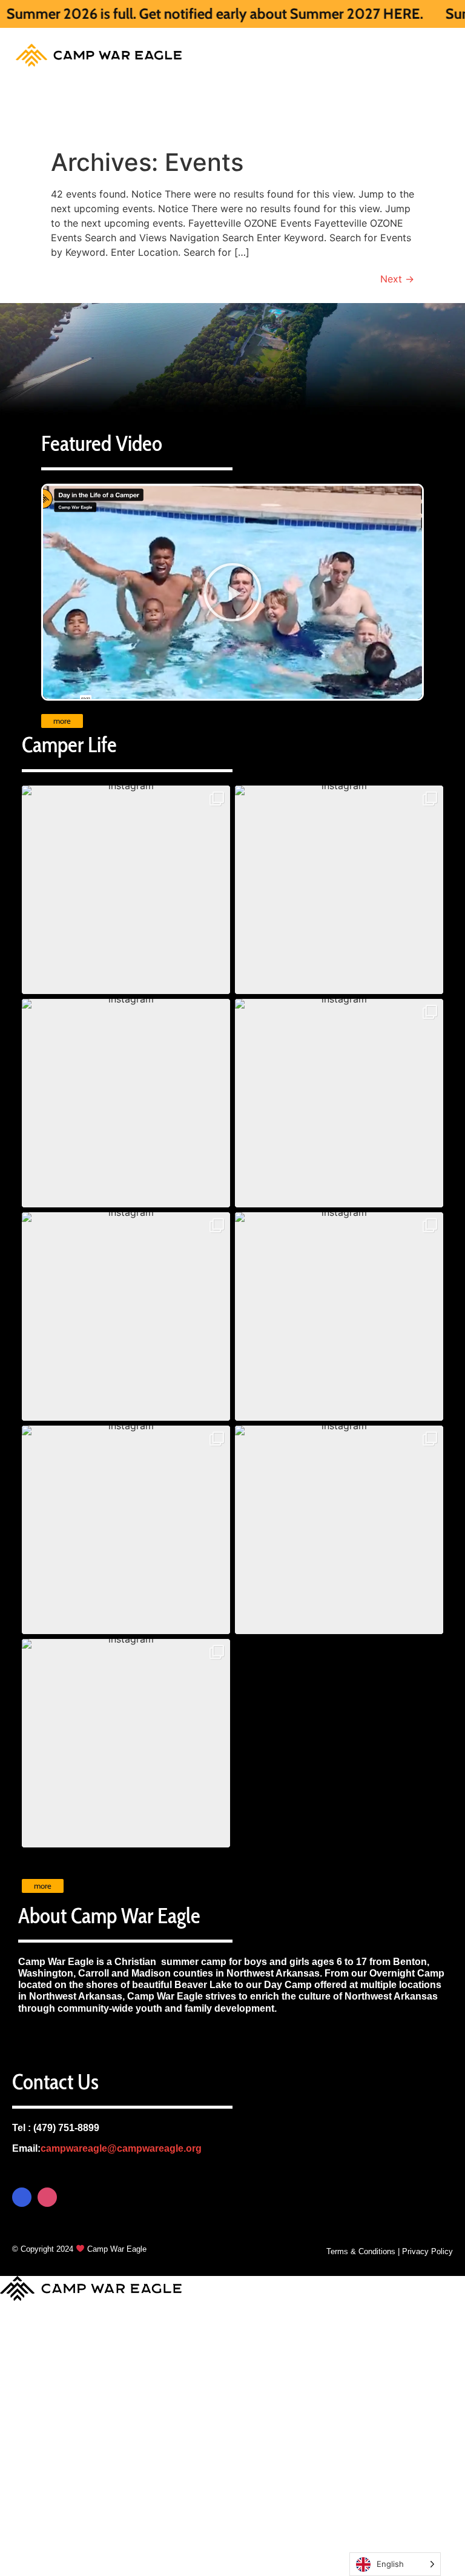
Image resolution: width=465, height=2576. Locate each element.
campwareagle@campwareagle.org (121, 2148)
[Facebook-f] (22, 2197)
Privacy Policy (427, 2251)
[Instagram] (47, 2197)
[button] (126, 890)
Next (397, 279)
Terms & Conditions (361, 2251)
